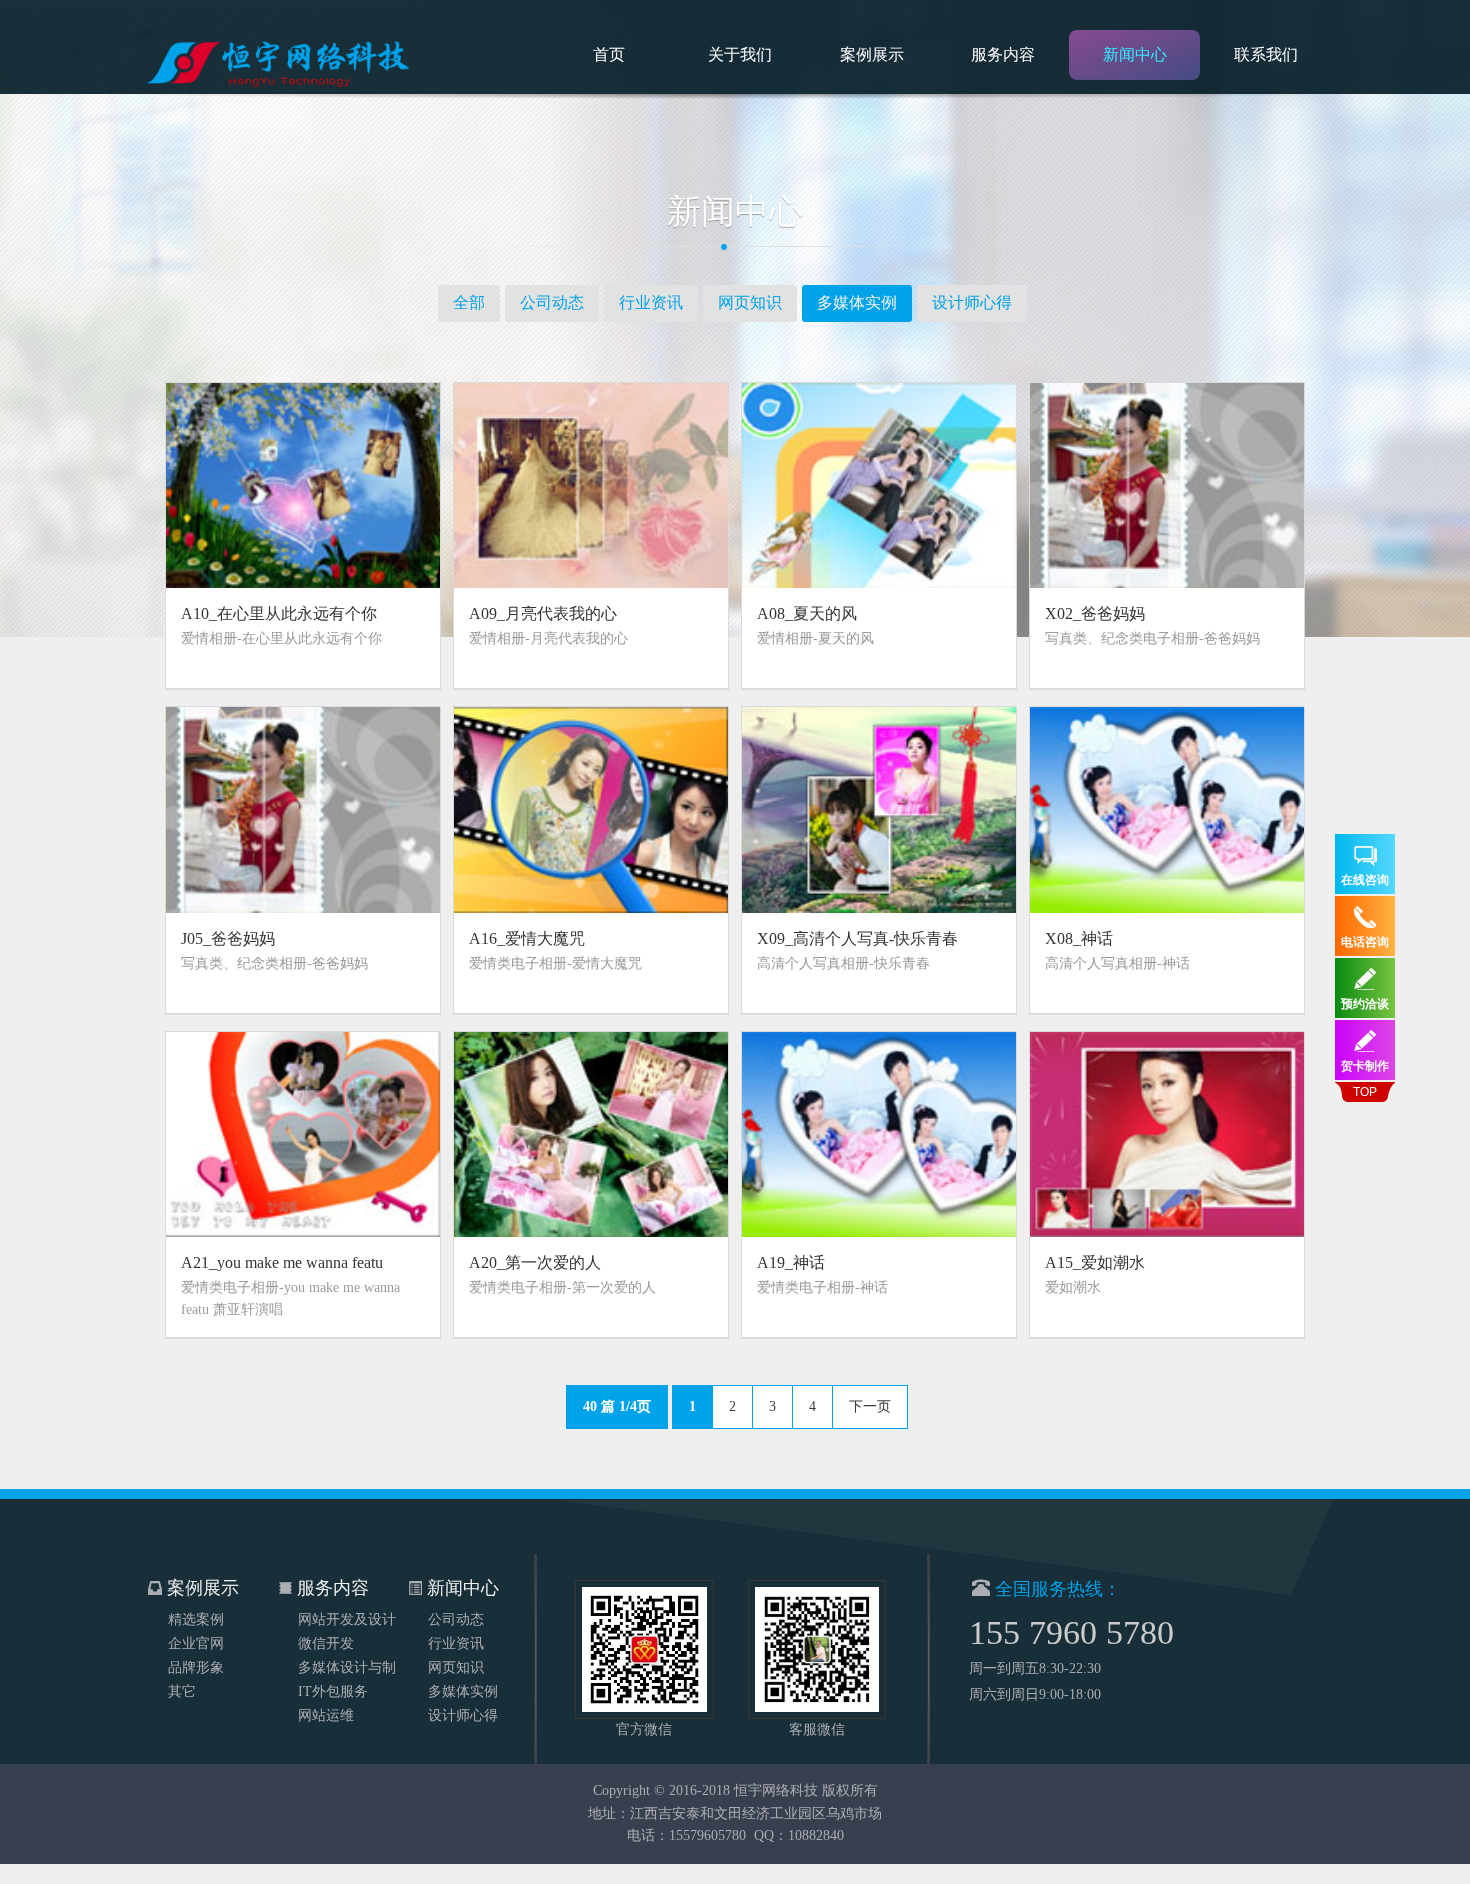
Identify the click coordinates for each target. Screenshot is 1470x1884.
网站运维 (326, 1715)
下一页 (870, 1406)
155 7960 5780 (1071, 1632)
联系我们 (1266, 54)
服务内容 (1003, 54)
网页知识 (750, 302)
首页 (609, 54)
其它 (182, 1691)
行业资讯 (651, 302)
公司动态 (552, 302)
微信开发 (326, 1643)
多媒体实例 (857, 302)
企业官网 (196, 1643)
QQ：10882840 (799, 1835)
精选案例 (196, 1619)
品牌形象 (196, 1667)
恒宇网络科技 (776, 1790)
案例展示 (872, 54)
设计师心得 (972, 302)
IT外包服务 (333, 1691)
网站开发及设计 (347, 1619)
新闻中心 (1135, 54)
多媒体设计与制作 (347, 1670)
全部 (469, 302)
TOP (1365, 1092)
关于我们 (740, 54)
